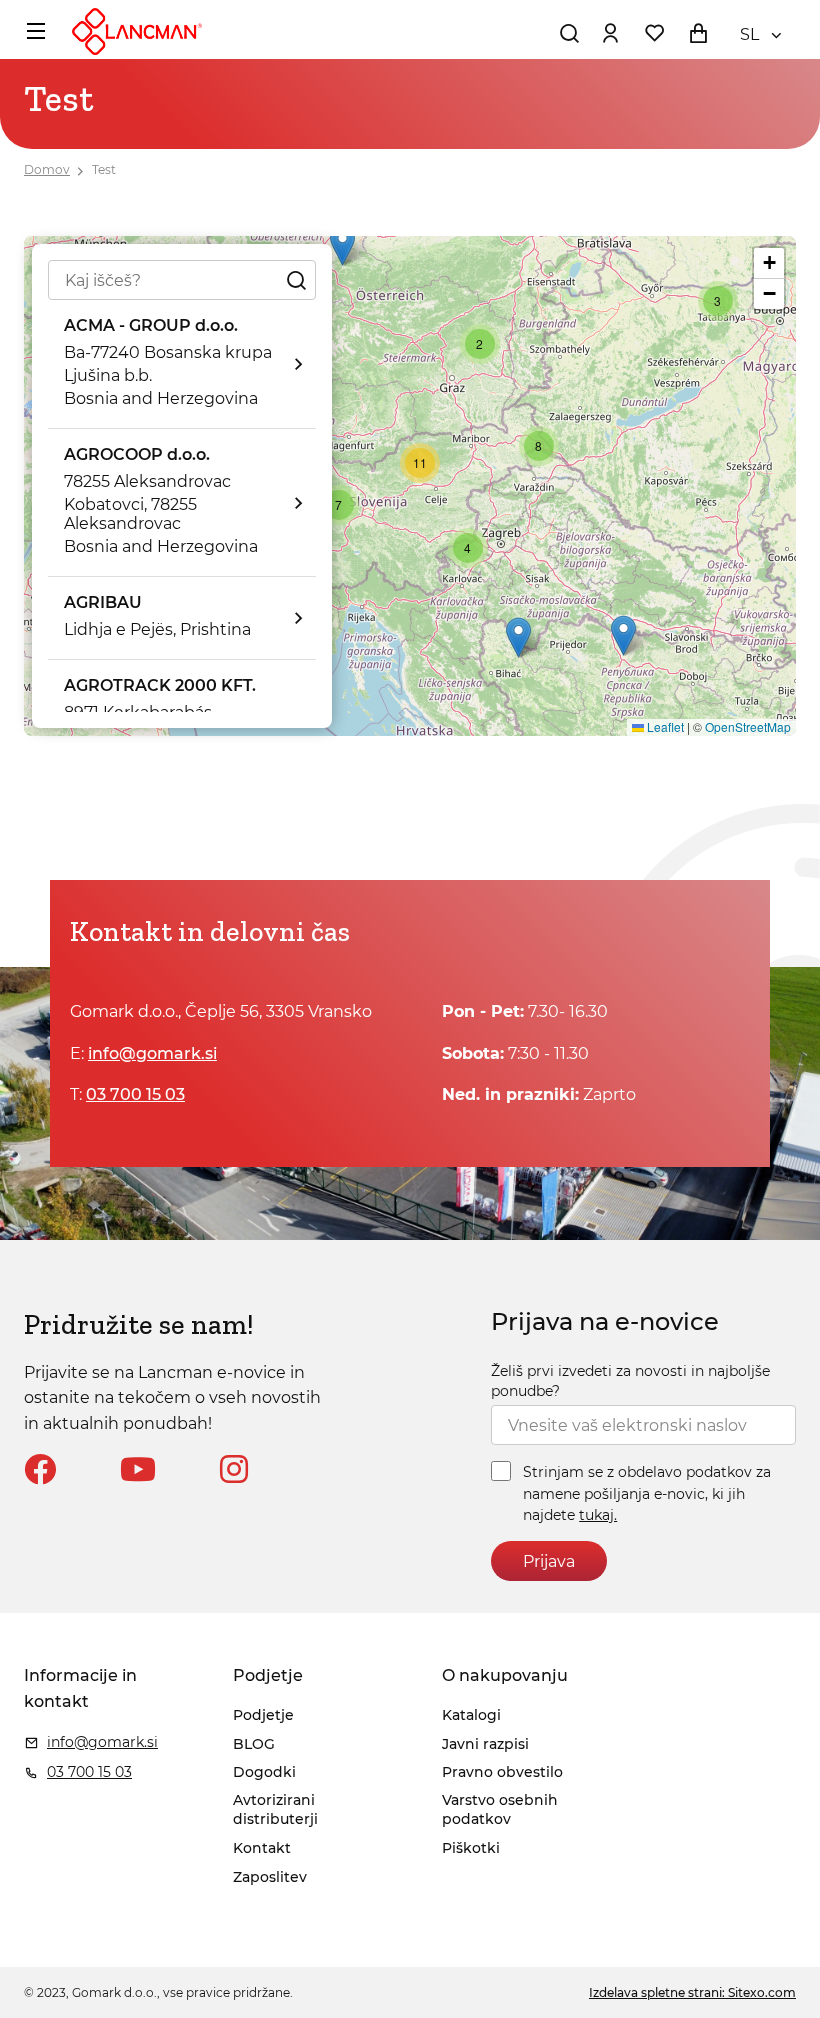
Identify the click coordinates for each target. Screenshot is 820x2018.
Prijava (549, 1561)
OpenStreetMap (748, 726)
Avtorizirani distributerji (275, 1810)
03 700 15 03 (135, 1094)
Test (104, 169)
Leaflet (664, 726)
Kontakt (262, 1848)
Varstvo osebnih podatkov (500, 1810)
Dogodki (264, 1772)
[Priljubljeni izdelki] (654, 33)
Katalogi (471, 1715)
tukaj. (598, 1515)
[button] (342, 245)
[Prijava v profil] (610, 33)
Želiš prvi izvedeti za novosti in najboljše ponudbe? (630, 1381)
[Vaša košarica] (698, 33)
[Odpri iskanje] (569, 33)
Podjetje (263, 1715)
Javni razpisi (485, 1744)
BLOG (254, 1744)
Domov (47, 169)
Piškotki (471, 1848)
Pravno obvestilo (502, 1772)
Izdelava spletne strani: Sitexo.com (692, 1992)
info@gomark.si (152, 1053)
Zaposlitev (270, 1877)
